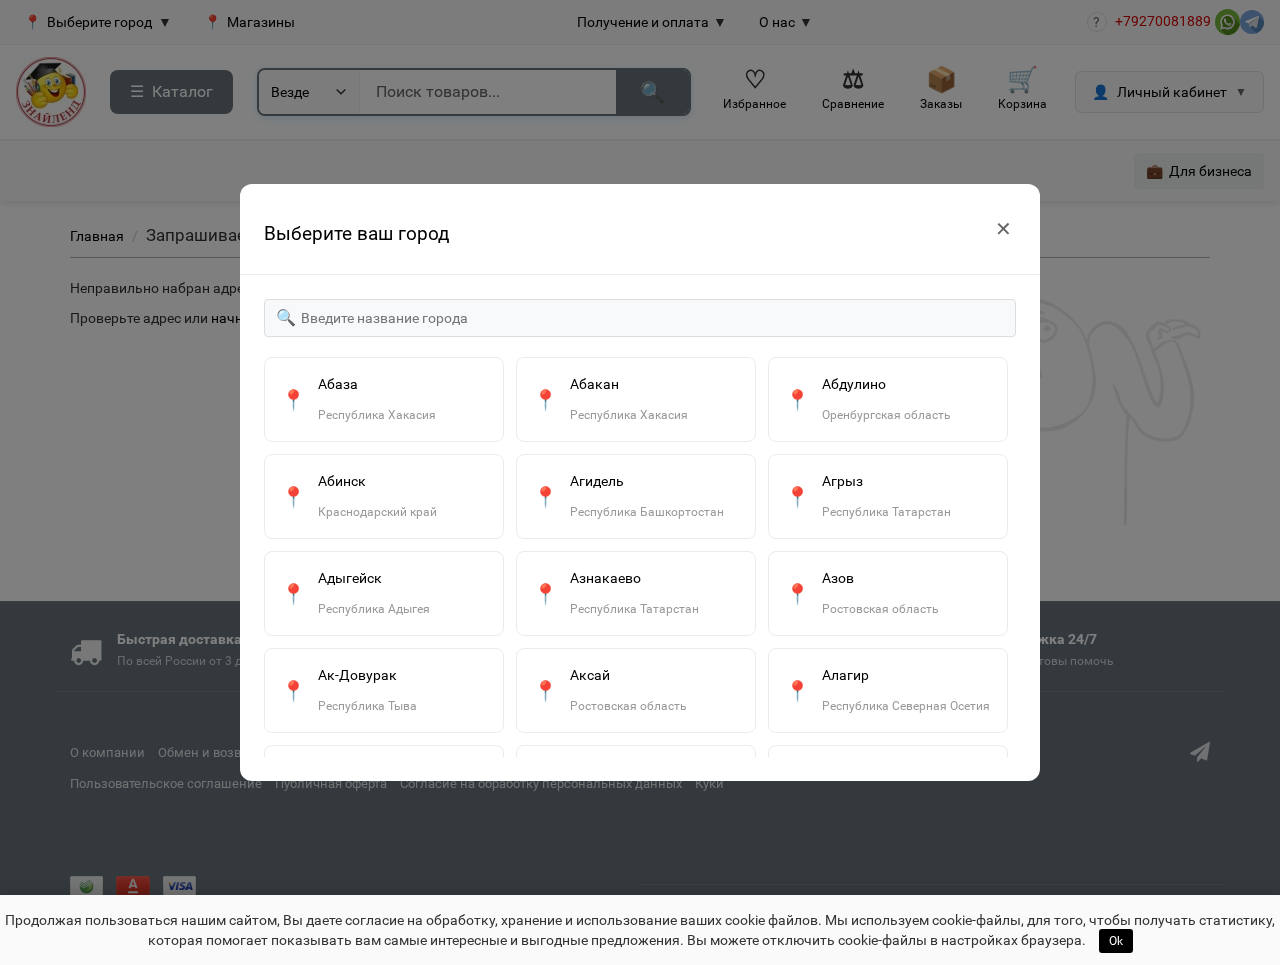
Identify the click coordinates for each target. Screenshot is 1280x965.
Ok (1116, 941)
